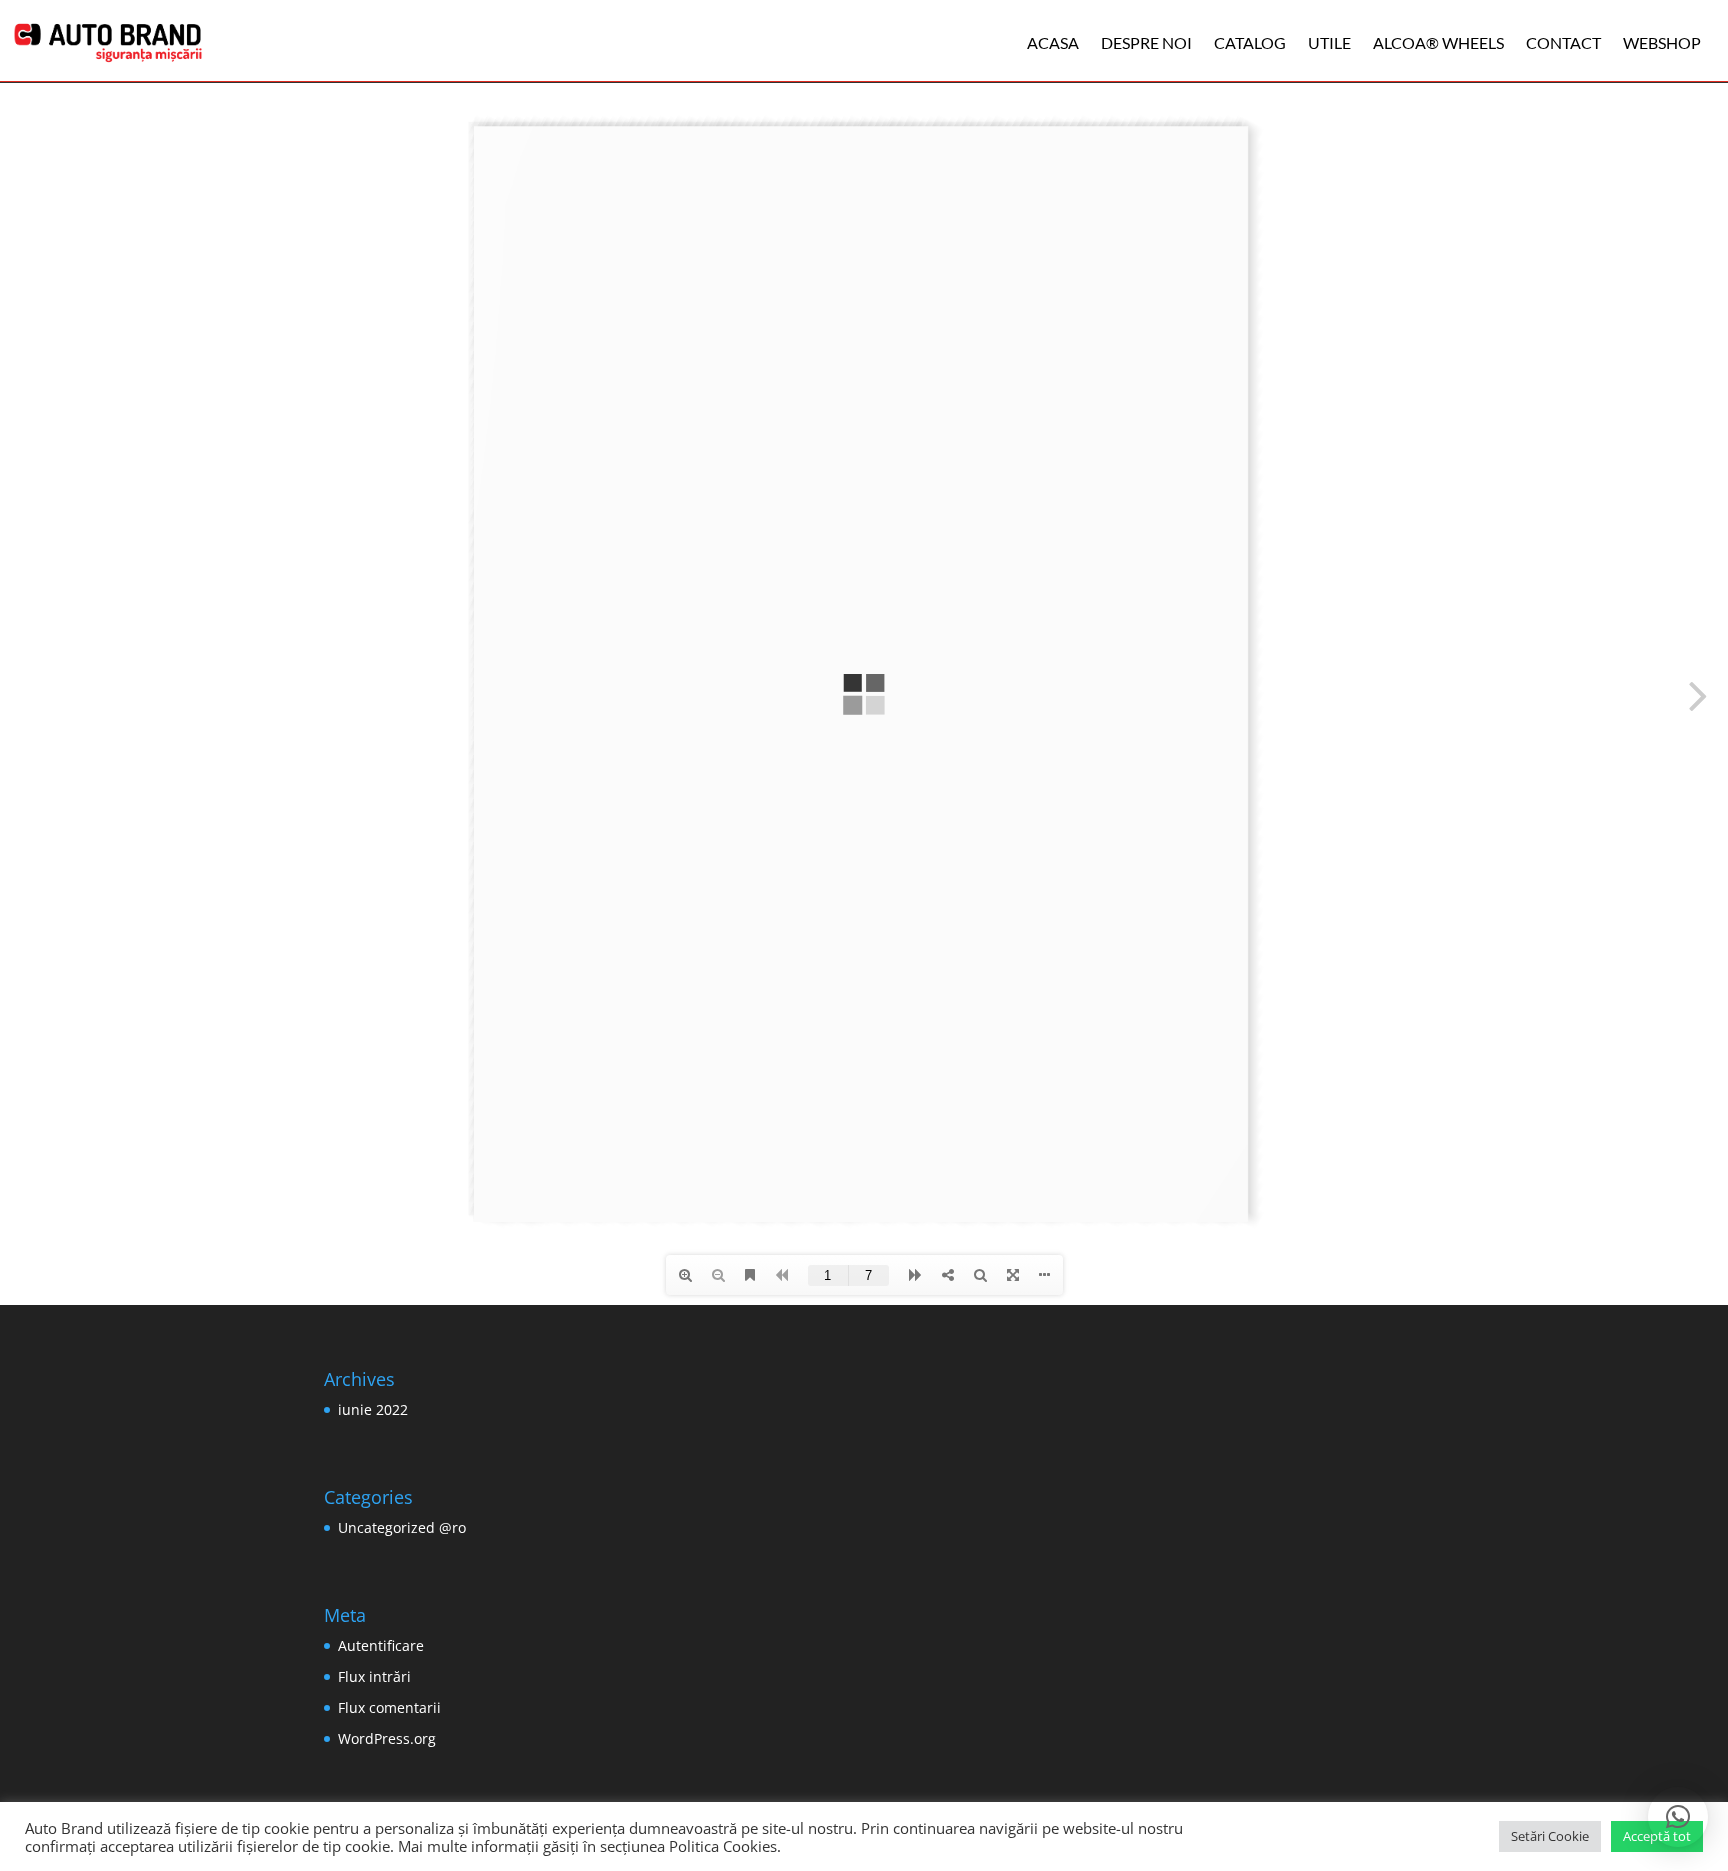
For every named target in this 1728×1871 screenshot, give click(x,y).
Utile (1329, 42)
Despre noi (1146, 42)
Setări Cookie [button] (1550, 1836)
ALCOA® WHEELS (1438, 42)
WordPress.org (387, 1738)
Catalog (1250, 42)
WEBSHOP (1662, 42)
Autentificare (381, 1645)
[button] (1678, 1817)
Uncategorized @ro (402, 1527)
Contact (1563, 42)
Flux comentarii (389, 1707)
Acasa (1053, 42)
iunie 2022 (373, 1409)
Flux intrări (374, 1676)
